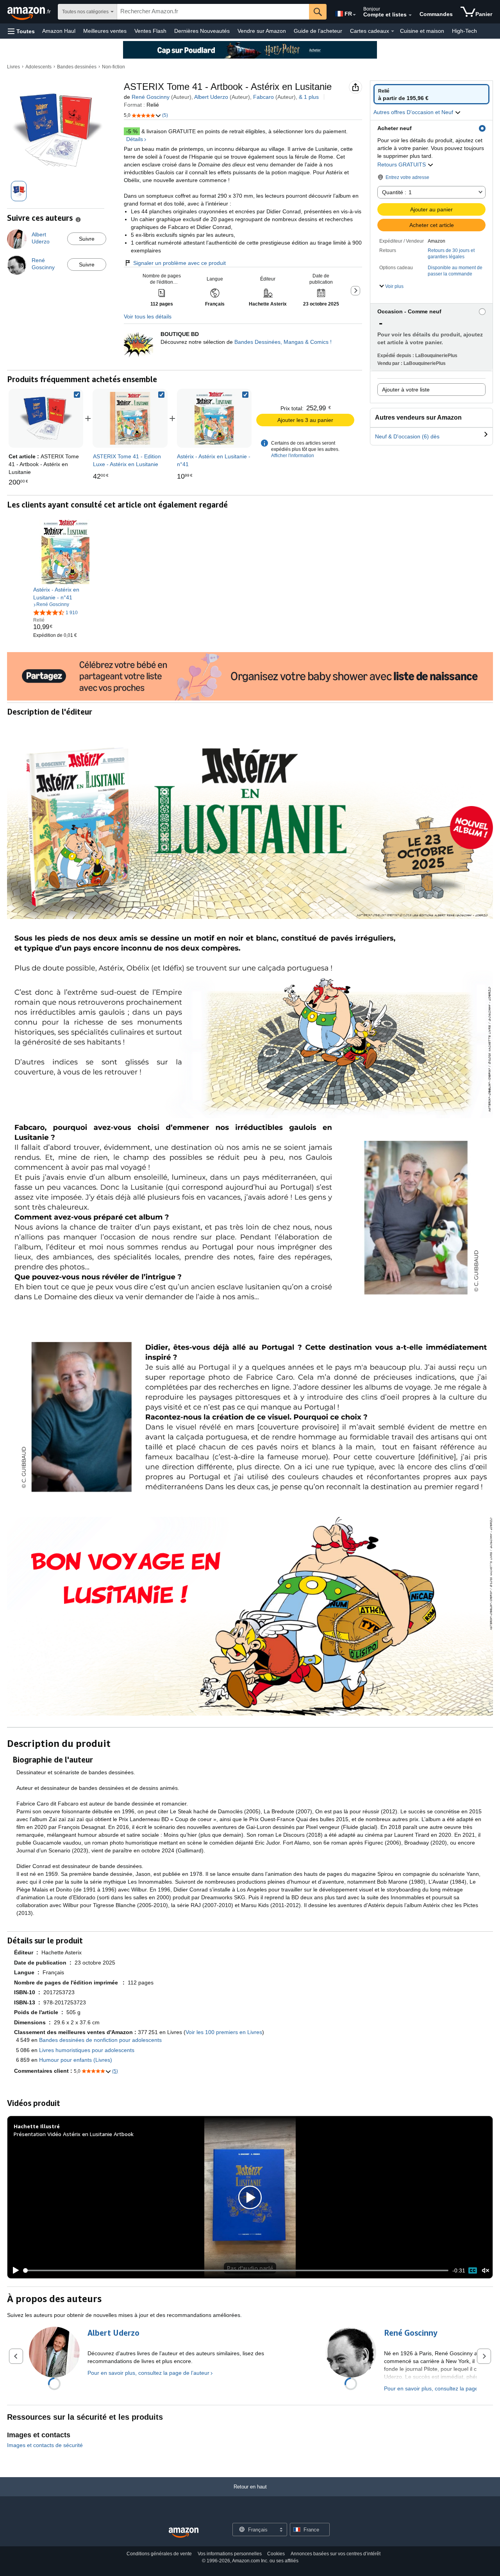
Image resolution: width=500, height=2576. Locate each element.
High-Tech (464, 31)
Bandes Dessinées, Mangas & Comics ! (283, 342)
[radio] (431, 94)
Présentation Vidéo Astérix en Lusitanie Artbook (74, 2134)
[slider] (236, 2270)
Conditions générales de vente (159, 2554)
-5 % (132, 131)
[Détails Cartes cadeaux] (393, 31)
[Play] (14, 2270)
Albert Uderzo (211, 97)
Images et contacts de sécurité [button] (45, 2445)
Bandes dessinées (77, 67)
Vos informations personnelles (230, 2554)
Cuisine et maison (422, 31)
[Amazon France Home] (184, 2533)
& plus (309, 97)
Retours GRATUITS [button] (402, 164)
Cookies (276, 2554)
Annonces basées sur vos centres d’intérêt (336, 2554)
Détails (135, 139)
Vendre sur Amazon (262, 31)
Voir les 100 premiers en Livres (224, 2032)
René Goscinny (151, 97)
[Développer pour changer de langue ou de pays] (354, 15)
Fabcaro (263, 97)
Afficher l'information (293, 456)
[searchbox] (213, 12)
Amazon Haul (59, 31)
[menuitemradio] (473, 2270)
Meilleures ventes (105, 31)
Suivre (87, 239)
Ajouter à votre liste (406, 390)
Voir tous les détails (148, 316)
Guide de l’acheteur (318, 31)
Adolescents (38, 67)
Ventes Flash (150, 31)
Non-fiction (113, 67)
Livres (13, 67)
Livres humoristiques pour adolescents (87, 2050)
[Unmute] (486, 2271)
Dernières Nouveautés (202, 31)
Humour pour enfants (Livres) (76, 2060)
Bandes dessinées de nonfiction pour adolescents (100, 2040)
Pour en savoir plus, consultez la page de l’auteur (148, 2373)
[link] (130, 418)
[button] (21, 31)
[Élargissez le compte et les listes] (410, 15)
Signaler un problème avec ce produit (179, 263)
